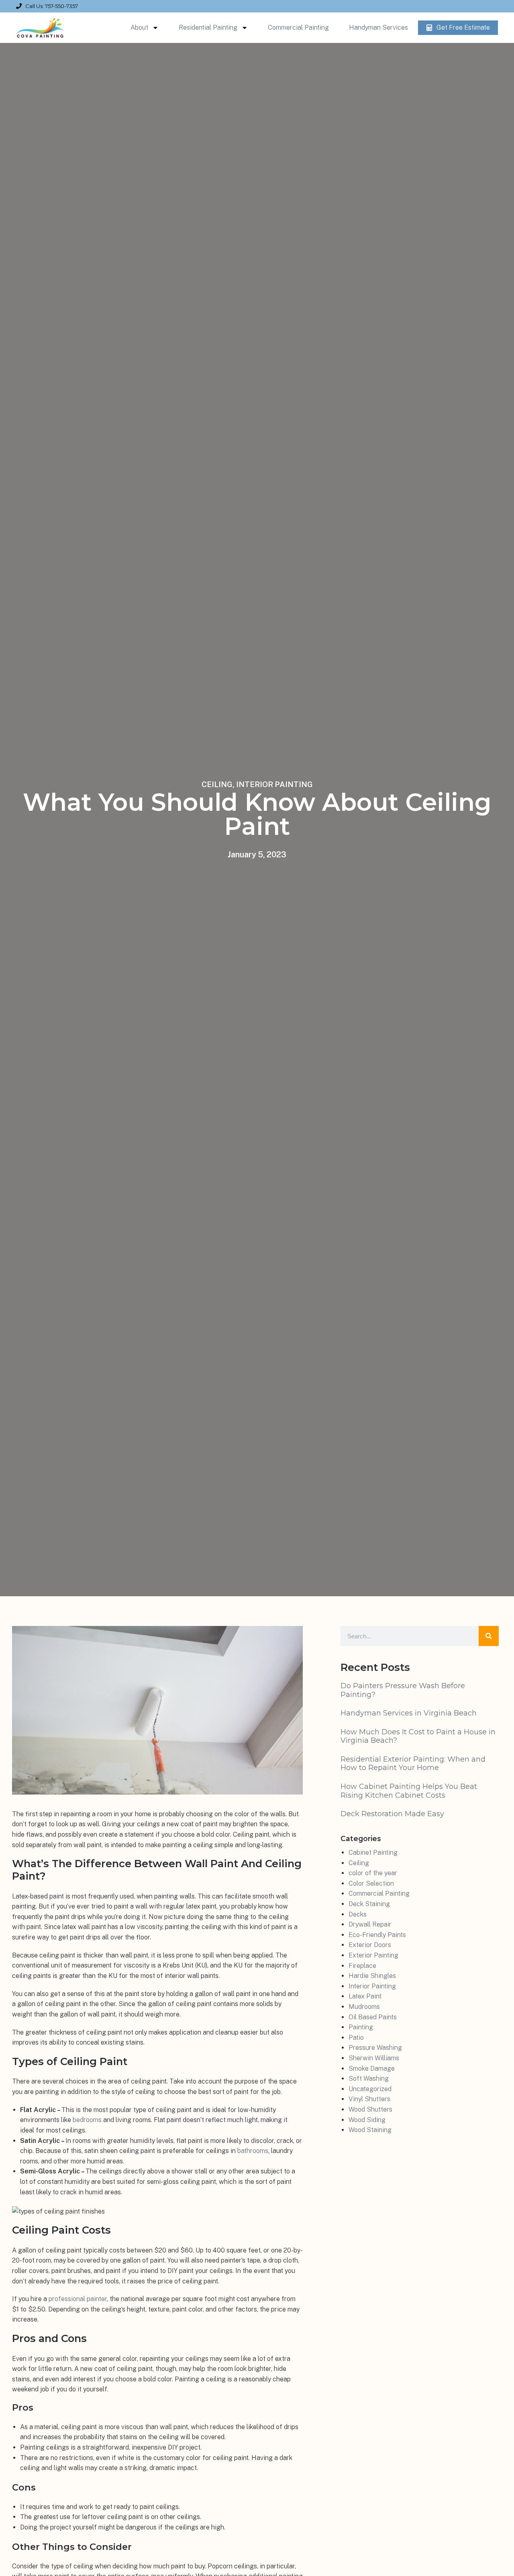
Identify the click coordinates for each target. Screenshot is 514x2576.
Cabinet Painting (373, 1853)
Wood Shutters (370, 2109)
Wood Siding (367, 2120)
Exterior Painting (373, 1955)
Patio (356, 2038)
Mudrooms (364, 2007)
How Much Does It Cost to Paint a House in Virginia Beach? (418, 1736)
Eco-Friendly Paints (377, 1935)
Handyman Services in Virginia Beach (409, 1713)
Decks (358, 1914)
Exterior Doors (370, 1945)
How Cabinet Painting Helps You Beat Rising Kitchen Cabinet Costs (409, 1791)
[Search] (489, 1636)
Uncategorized (370, 2089)
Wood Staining (370, 2130)
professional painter (78, 2299)
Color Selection (371, 1883)
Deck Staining (369, 1904)
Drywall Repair (370, 1924)
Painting (361, 2027)
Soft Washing (369, 2079)
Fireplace (362, 1966)
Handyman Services (378, 27)
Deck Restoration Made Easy (392, 1814)
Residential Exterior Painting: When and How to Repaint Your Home (413, 1764)
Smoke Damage (372, 2068)
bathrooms (253, 2151)
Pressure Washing (375, 2048)
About (139, 27)
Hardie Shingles (372, 1976)
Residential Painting (208, 27)
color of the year (373, 1873)
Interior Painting (274, 784)
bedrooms (87, 2120)
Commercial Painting (298, 27)
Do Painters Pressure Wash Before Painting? (403, 1690)
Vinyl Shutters (369, 2099)
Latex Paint (365, 1996)
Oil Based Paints (373, 2017)
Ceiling (217, 784)
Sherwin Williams (374, 2058)
